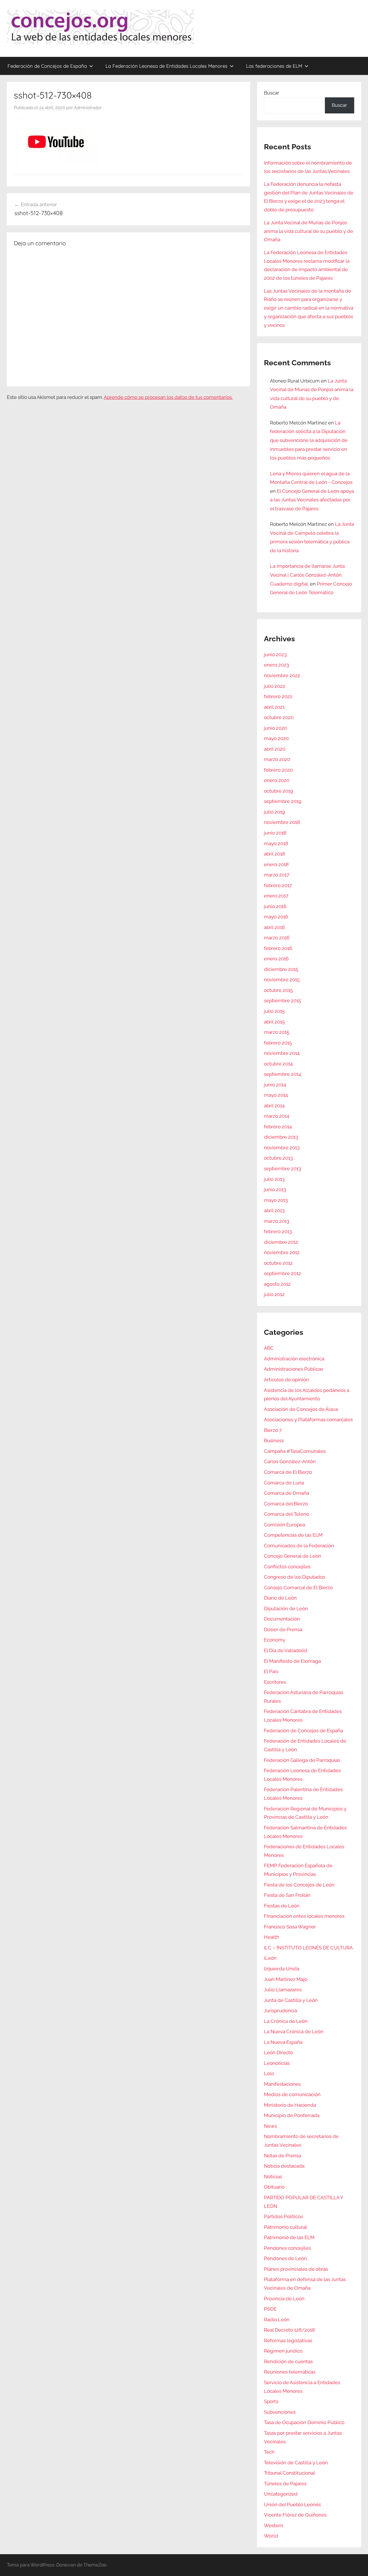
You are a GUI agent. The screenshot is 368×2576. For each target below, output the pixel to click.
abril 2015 (274, 1022)
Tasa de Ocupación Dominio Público (304, 2422)
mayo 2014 (276, 1095)
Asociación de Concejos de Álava (301, 1409)
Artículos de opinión (286, 1380)
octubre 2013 (278, 1158)
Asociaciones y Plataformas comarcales (308, 1420)
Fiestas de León (282, 1906)
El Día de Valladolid (286, 1650)
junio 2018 (275, 833)
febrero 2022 (278, 696)
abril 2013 (274, 1210)
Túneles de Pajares (285, 2484)
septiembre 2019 (283, 801)
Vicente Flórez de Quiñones (295, 2515)
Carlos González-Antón (290, 1461)
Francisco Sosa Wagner (290, 1927)
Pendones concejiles (287, 2248)
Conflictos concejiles (287, 1567)
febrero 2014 (278, 1127)
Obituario (274, 2187)
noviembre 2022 (282, 675)
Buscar (272, 93)
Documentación (282, 1619)
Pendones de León (285, 2258)
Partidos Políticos (283, 2216)
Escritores (275, 1682)
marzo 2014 (277, 1116)
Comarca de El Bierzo (288, 1472)
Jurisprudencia (280, 2011)
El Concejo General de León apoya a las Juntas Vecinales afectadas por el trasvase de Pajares (312, 500)
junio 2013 (275, 1189)
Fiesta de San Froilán (287, 1895)
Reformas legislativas (288, 2341)
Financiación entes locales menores (304, 1916)
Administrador (88, 108)
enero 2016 (276, 959)
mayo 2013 (276, 1200)
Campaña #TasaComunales (295, 1451)
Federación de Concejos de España (47, 66)
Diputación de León (286, 1608)
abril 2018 (274, 854)
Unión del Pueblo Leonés (292, 2504)
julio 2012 (274, 1294)
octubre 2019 (278, 791)
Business (274, 1440)
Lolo (269, 2073)
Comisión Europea (284, 1525)
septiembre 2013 (282, 1169)
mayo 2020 (276, 738)
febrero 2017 (278, 885)
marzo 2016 (277, 938)
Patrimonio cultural (285, 2227)
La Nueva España (283, 2042)
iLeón (270, 1958)
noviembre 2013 (282, 1148)
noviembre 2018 (282, 822)
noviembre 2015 (282, 980)
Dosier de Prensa (283, 1629)
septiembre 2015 (282, 1001)
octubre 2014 (278, 1064)
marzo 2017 (277, 875)
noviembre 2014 (282, 1053)
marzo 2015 (277, 1032)
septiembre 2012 (282, 1273)
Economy (275, 1640)
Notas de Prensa (282, 2156)
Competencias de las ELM (293, 1535)
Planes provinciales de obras (296, 2269)
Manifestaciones (282, 2084)
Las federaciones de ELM (274, 66)
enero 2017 (276, 896)
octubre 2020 (279, 717)
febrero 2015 (278, 1043)
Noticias (273, 2177)
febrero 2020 (278, 770)
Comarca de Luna (284, 1483)
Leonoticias (277, 2063)
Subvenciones (280, 2412)
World (271, 2536)
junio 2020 (275, 728)
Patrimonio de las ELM (289, 2237)
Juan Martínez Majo (286, 1979)
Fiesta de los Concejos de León (299, 1885)
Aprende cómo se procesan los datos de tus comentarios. (168, 397)
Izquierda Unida (282, 1969)
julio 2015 (274, 1011)
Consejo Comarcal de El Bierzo (298, 1588)
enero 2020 (277, 780)
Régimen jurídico (283, 2351)
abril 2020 (275, 749)
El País (271, 1671)
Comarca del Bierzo (286, 1504)
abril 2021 (274, 707)
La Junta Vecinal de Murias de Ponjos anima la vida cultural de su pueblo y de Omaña (308, 231)
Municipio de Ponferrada (292, 2115)
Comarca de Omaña (286, 1493)
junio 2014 (275, 1085)
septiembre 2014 (282, 1074)
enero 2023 (276, 665)
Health (272, 1937)
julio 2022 (275, 686)
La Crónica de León (286, 2021)
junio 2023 (275, 654)
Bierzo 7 (273, 1430)
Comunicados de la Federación (299, 1546)
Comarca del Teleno (286, 1514)
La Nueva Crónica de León (294, 2032)
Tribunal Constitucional (290, 2473)
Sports (271, 2401)
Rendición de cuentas (288, 2361)
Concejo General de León (293, 1556)
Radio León (277, 2320)
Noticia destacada (284, 2166)
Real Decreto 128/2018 (289, 2330)
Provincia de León (284, 2299)
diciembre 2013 (281, 1137)
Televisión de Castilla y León (296, 2463)
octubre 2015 (278, 990)
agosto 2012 (277, 1284)
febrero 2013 (278, 1231)
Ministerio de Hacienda (290, 2105)
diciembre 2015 (281, 969)
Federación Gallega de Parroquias (302, 1760)
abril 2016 (274, 927)
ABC (269, 1348)
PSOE (270, 2309)
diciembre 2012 (281, 1242)
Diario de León (280, 1598)
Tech (269, 2452)
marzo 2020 (277, 759)
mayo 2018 (276, 843)
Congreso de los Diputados (295, 1577)
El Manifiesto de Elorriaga (292, 1661)
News (270, 2126)
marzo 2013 (277, 1221)
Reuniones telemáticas (290, 2372)
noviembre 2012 (282, 1252)
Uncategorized (281, 2494)
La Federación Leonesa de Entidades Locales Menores (166, 66)
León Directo (278, 2052)
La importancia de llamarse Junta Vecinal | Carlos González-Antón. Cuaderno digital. (307, 575)
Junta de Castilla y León (291, 2000)
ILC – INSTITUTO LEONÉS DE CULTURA (308, 1948)
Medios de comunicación (292, 2094)
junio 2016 (275, 906)
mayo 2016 (276, 917)
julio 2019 (274, 812)
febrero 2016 (278, 948)
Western (274, 2525)
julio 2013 (274, 1179)
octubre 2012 (278, 1263)
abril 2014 (274, 1106)
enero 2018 (276, 864)
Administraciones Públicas (294, 1369)
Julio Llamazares (283, 1990)
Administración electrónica (294, 1359)
